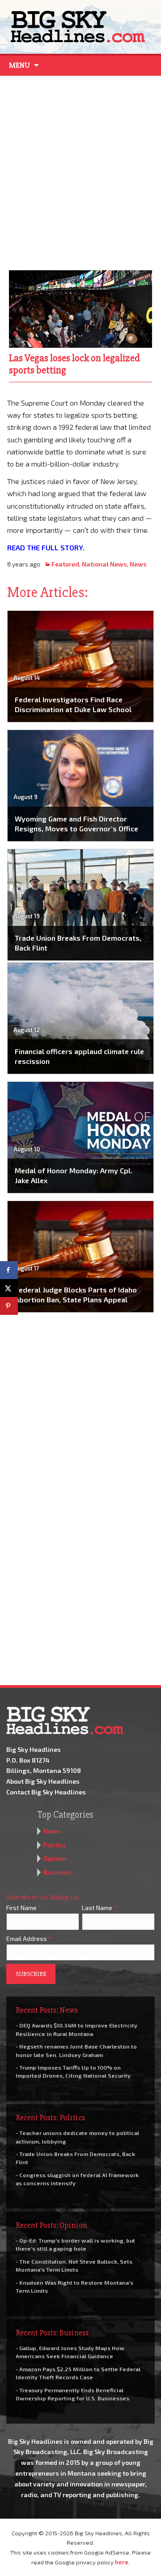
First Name (24, 1908)
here (122, 2562)
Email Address (29, 1938)
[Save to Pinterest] (9, 1306)
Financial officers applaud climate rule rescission (79, 1056)
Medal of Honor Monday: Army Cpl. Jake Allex (74, 1175)
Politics (55, 1845)
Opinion (55, 1858)
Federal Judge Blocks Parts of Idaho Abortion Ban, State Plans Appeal (76, 1294)
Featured (65, 564)
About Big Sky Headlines (43, 1781)
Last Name (99, 1908)
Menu (19, 65)
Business (57, 1872)
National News (104, 564)
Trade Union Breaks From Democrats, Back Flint (78, 943)
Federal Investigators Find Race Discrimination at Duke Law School (73, 704)
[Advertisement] (80, 171)
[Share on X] (9, 1288)
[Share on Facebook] (9, 1270)
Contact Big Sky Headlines (46, 1792)
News (138, 564)
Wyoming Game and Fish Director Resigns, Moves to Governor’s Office (76, 823)
